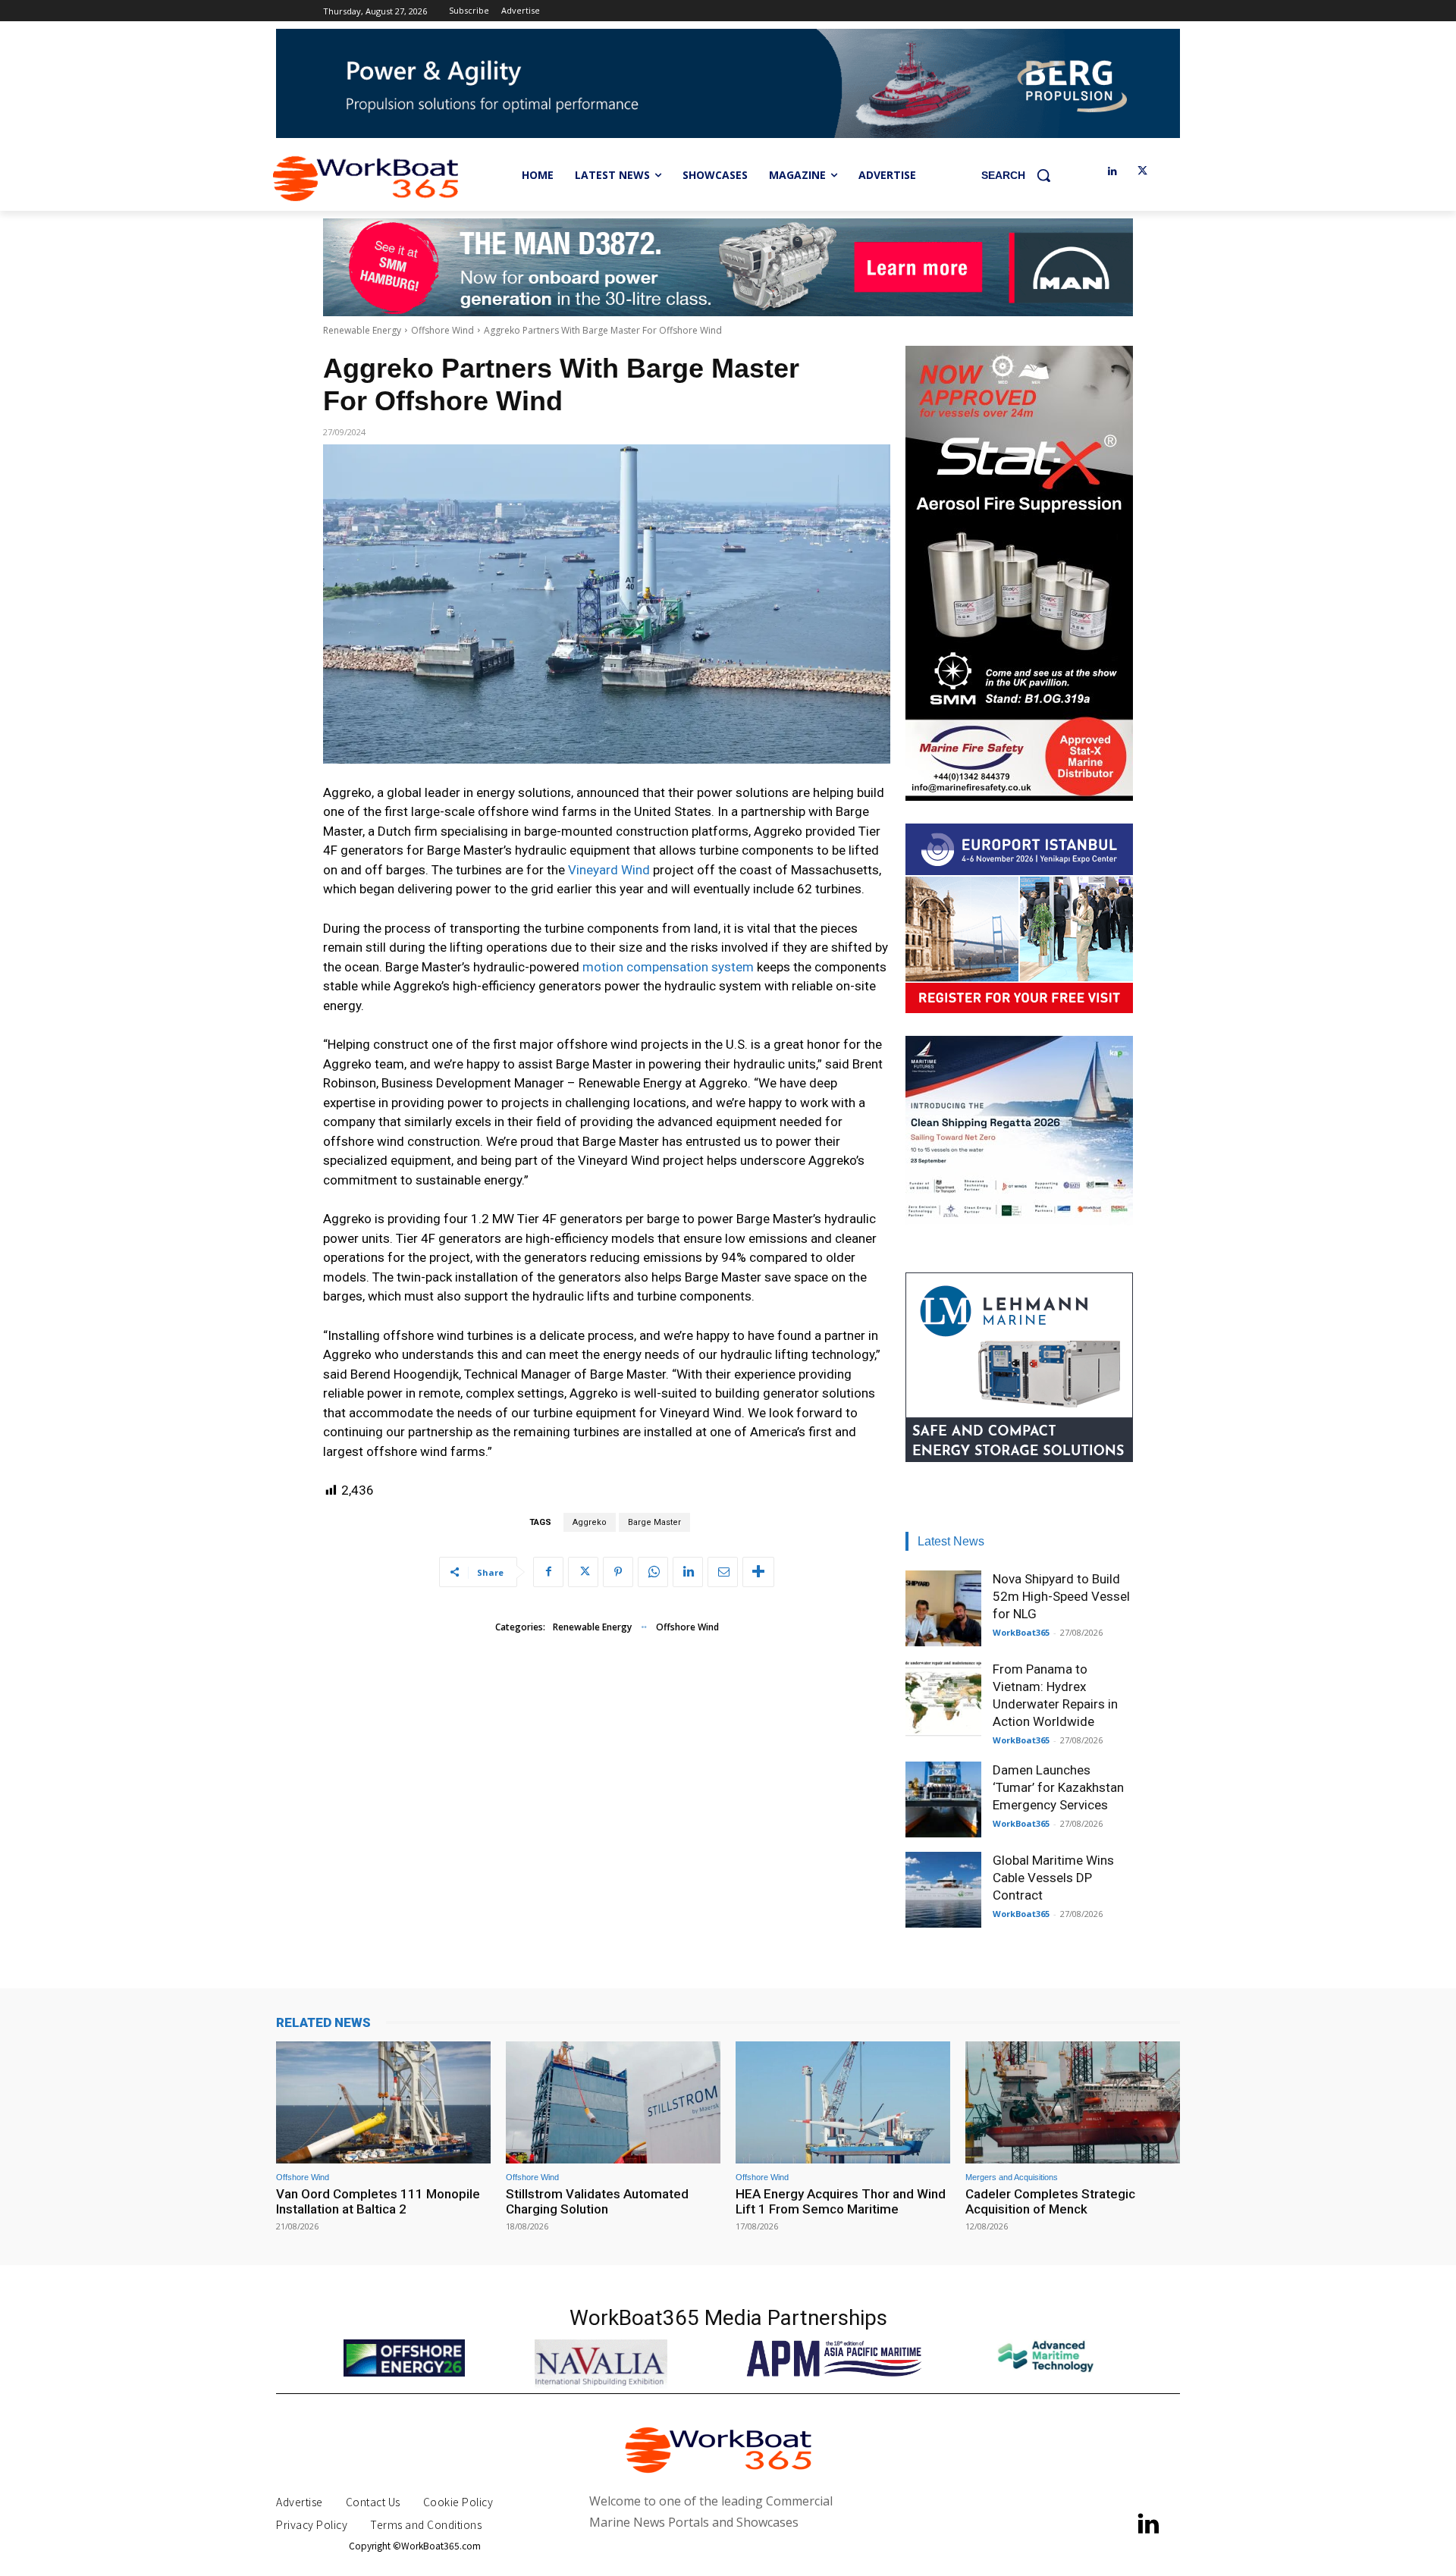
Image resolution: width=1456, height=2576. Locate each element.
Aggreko (590, 1522)
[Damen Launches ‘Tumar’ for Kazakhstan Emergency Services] (943, 1799)
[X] (1142, 172)
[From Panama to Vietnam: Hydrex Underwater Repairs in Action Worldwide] (943, 1699)
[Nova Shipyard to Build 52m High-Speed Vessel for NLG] (943, 1608)
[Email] (723, 1572)
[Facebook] (548, 1572)
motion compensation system (668, 967)
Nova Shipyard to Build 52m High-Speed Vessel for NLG (1061, 1596)
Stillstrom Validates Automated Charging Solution (597, 2201)
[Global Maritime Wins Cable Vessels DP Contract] (943, 1890)
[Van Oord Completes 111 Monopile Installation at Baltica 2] (383, 2102)
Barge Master (654, 1522)
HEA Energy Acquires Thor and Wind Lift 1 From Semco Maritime (841, 2201)
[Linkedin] (1112, 172)
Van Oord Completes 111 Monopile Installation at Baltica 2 (378, 2201)
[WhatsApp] (653, 1572)
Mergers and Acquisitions (1012, 2178)
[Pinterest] (618, 1572)
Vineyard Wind (609, 870)
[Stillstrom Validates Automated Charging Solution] (613, 2102)
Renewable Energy (362, 330)
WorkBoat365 (1021, 1632)
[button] (1021, 175)
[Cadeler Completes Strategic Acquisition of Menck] (1073, 2102)
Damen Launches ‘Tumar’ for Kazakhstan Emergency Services (1058, 1787)
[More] (758, 1572)
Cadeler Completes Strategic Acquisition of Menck (1050, 2201)
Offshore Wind (442, 330)
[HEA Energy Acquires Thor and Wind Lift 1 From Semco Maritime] (843, 2102)
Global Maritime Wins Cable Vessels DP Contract (1053, 1878)
